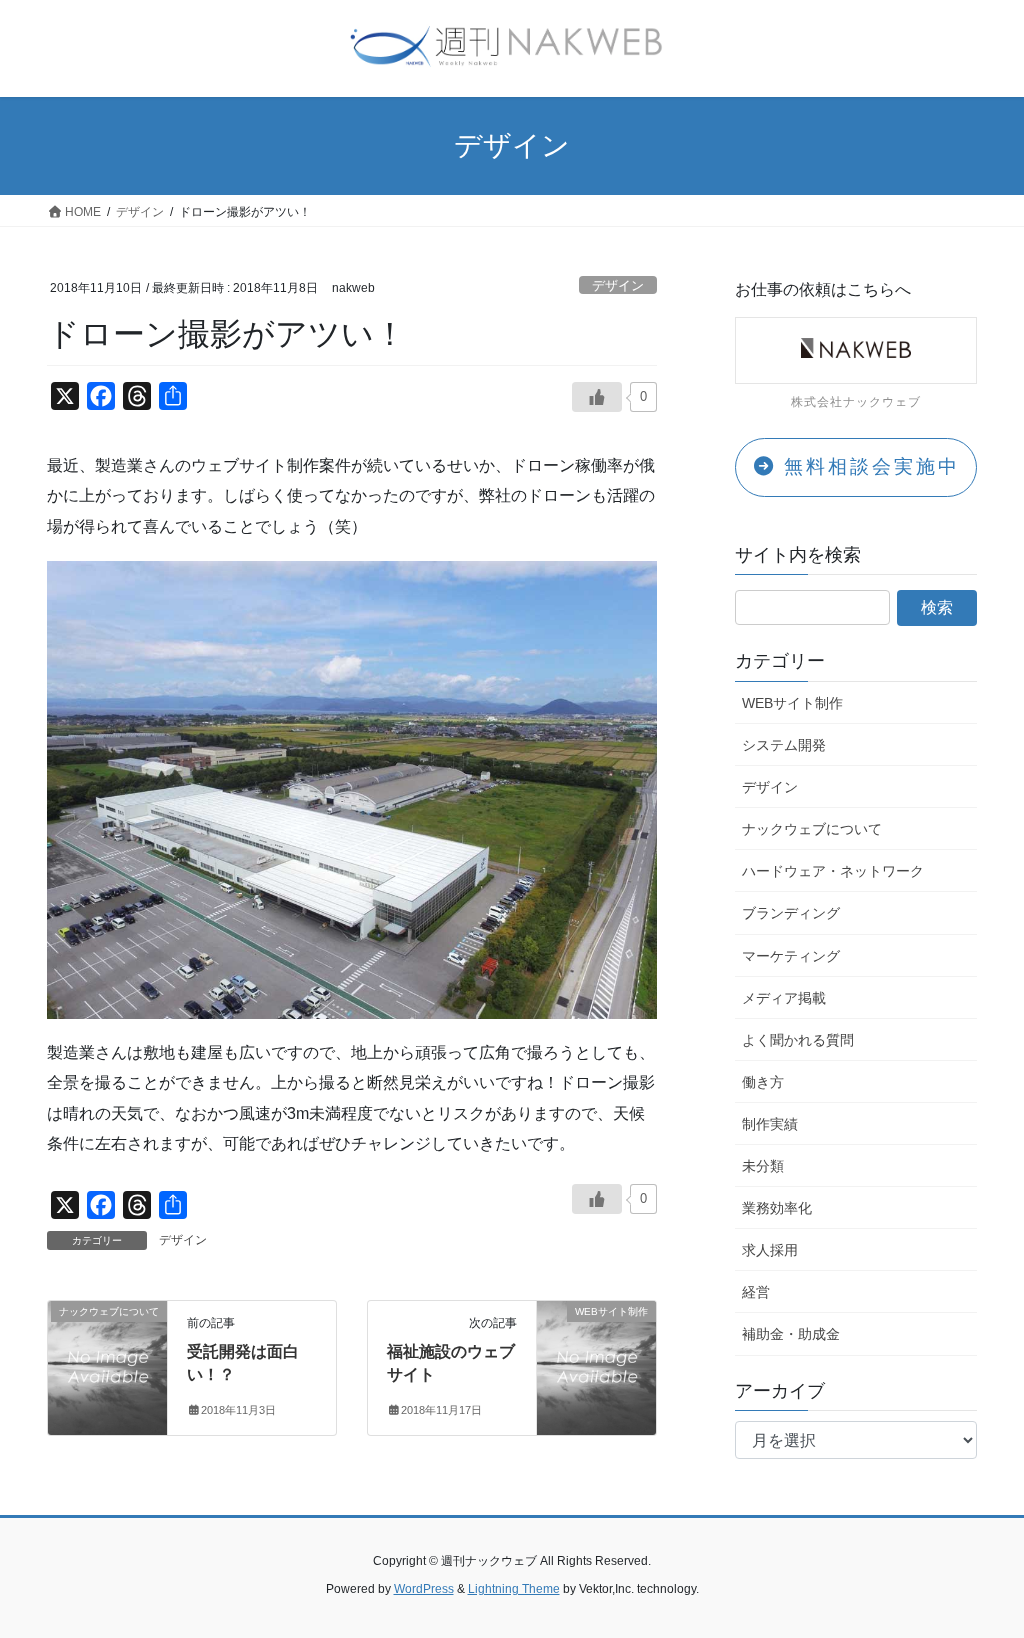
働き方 (763, 1082)
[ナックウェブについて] (107, 1336)
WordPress (424, 1589)
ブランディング (791, 913)
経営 (756, 1292)
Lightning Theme (514, 1589)
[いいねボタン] (597, 1199)
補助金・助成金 (791, 1334)
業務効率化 (777, 1208)
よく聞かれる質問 (798, 1040)
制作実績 (770, 1124)
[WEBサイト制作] (596, 1336)
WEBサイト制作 (792, 703)
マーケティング (791, 956)
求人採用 (770, 1250)
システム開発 (784, 745)
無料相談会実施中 (868, 466)
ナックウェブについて (812, 829)
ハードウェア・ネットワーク (833, 871)
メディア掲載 (784, 998)
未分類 (763, 1166)
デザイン (618, 285)
